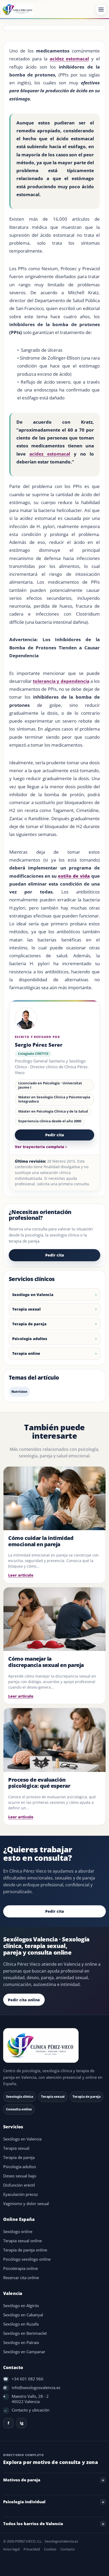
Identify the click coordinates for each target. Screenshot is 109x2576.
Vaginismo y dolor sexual (26, 2204)
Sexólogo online (18, 2232)
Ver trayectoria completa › (41, 1147)
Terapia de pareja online (25, 2250)
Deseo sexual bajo (20, 2176)
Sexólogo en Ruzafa (21, 2324)
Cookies (50, 2549)
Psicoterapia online (21, 2268)
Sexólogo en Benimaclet (25, 2333)
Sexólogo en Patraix (21, 2343)
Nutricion (19, 1392)
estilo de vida (74, 876)
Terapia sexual (26, 1309)
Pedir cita (55, 1135)
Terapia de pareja (29, 1324)
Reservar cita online (21, 2278)
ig (22, 2423)
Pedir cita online (24, 2000)
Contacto (68, 2549)
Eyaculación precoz (21, 2194)
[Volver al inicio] (54, 2046)
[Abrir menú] (101, 9)
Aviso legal (11, 2549)
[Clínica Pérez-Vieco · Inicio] (18, 9)
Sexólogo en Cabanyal (23, 2315)
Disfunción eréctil (19, 2185)
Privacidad (32, 2549)
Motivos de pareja (22, 2480)
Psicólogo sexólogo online (27, 2259)
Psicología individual (24, 2502)
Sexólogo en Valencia (33, 1295)
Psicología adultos (30, 1339)
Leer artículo (21, 1575)
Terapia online (26, 1353)
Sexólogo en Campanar (24, 2352)
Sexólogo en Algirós (21, 2306)
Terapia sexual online (22, 2241)
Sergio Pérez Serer (39, 1045)
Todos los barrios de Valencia (33, 2524)
